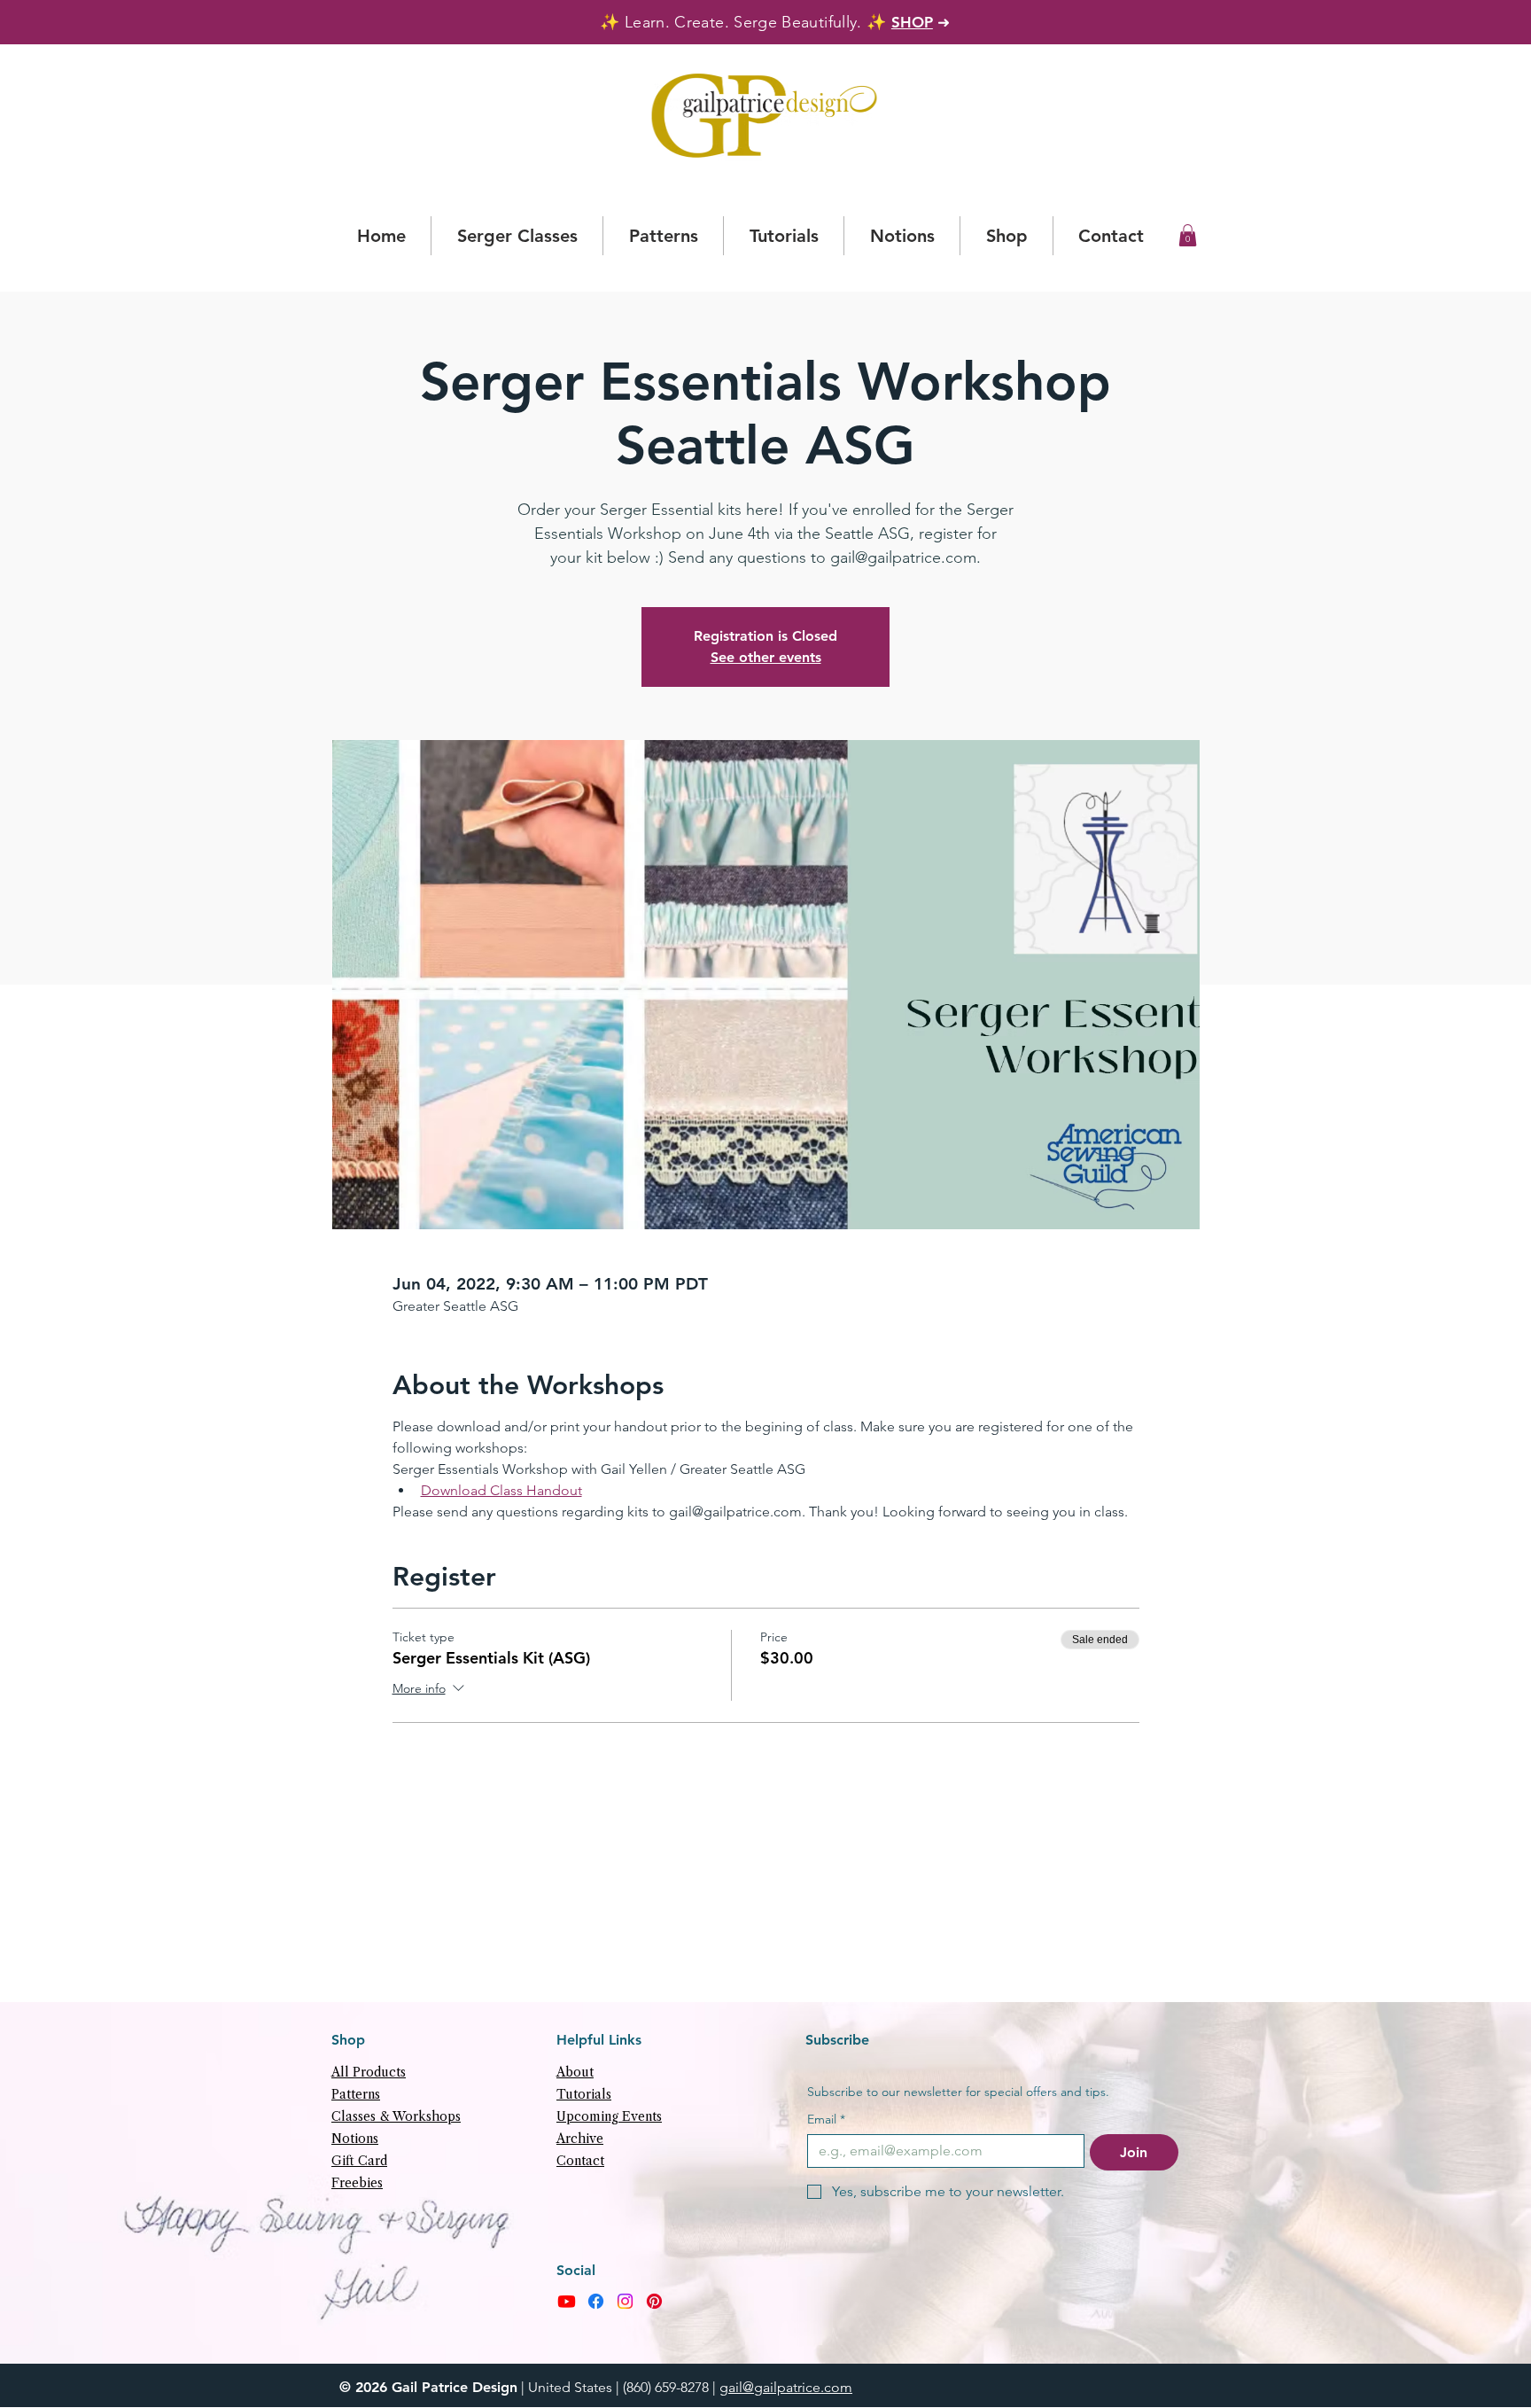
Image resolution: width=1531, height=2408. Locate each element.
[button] (1188, 235)
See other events (766, 657)
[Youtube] (567, 2301)
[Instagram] (625, 2301)
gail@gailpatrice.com (786, 2387)
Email (826, 2120)
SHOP (912, 22)
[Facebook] (596, 2301)
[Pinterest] (654, 2301)
